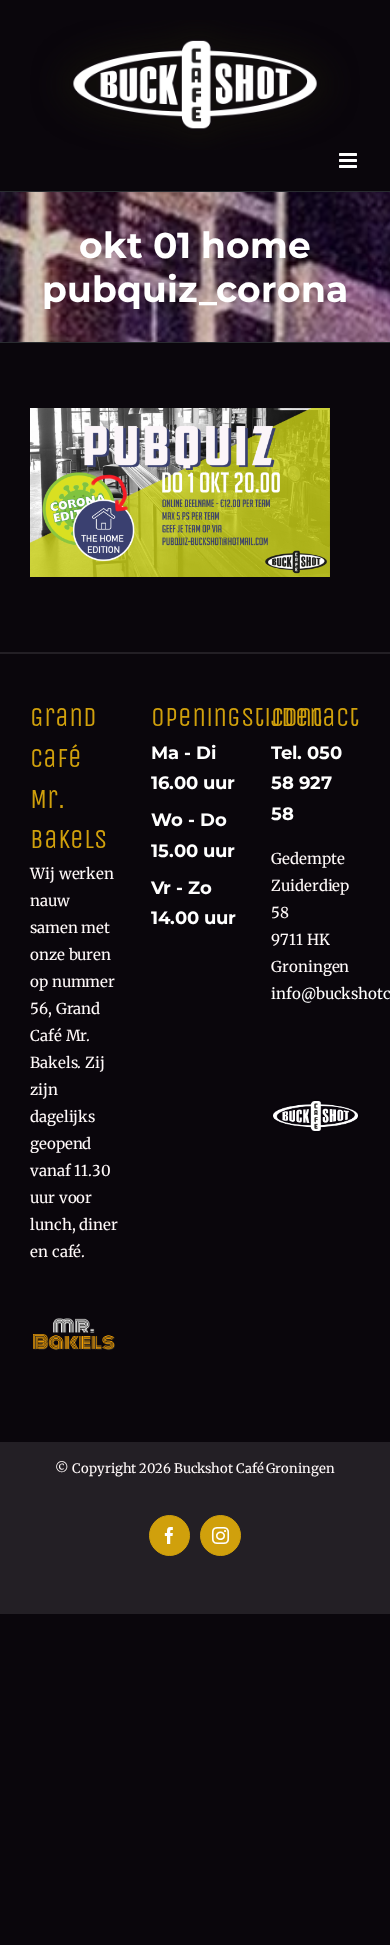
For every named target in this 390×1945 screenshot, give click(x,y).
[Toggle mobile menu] (349, 160)
